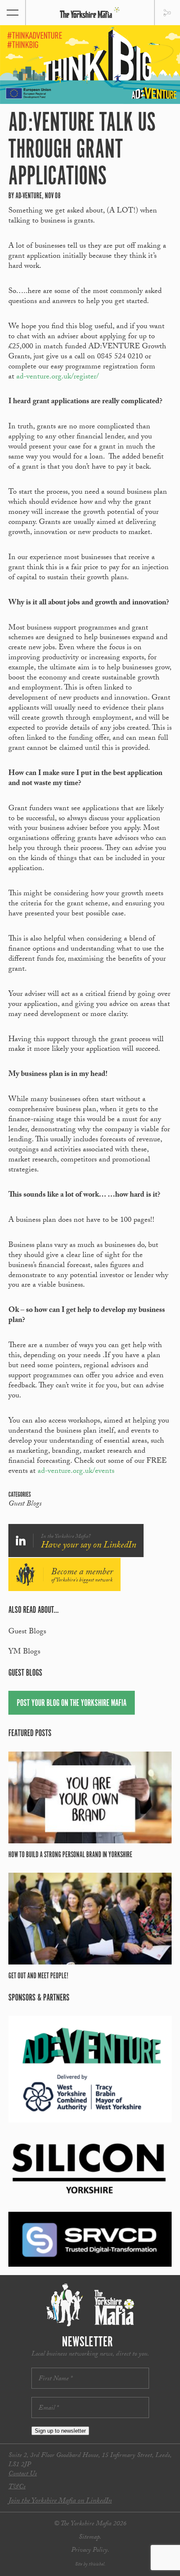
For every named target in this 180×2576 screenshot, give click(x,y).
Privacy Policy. (90, 2551)
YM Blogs (24, 1652)
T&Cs (17, 2487)
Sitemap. (90, 2538)
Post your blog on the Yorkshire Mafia (72, 1703)
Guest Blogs (25, 1505)
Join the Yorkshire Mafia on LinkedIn (60, 2502)
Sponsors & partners (39, 1998)
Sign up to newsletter (60, 2431)
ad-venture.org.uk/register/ (58, 377)
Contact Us (23, 2474)
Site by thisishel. (90, 2565)
